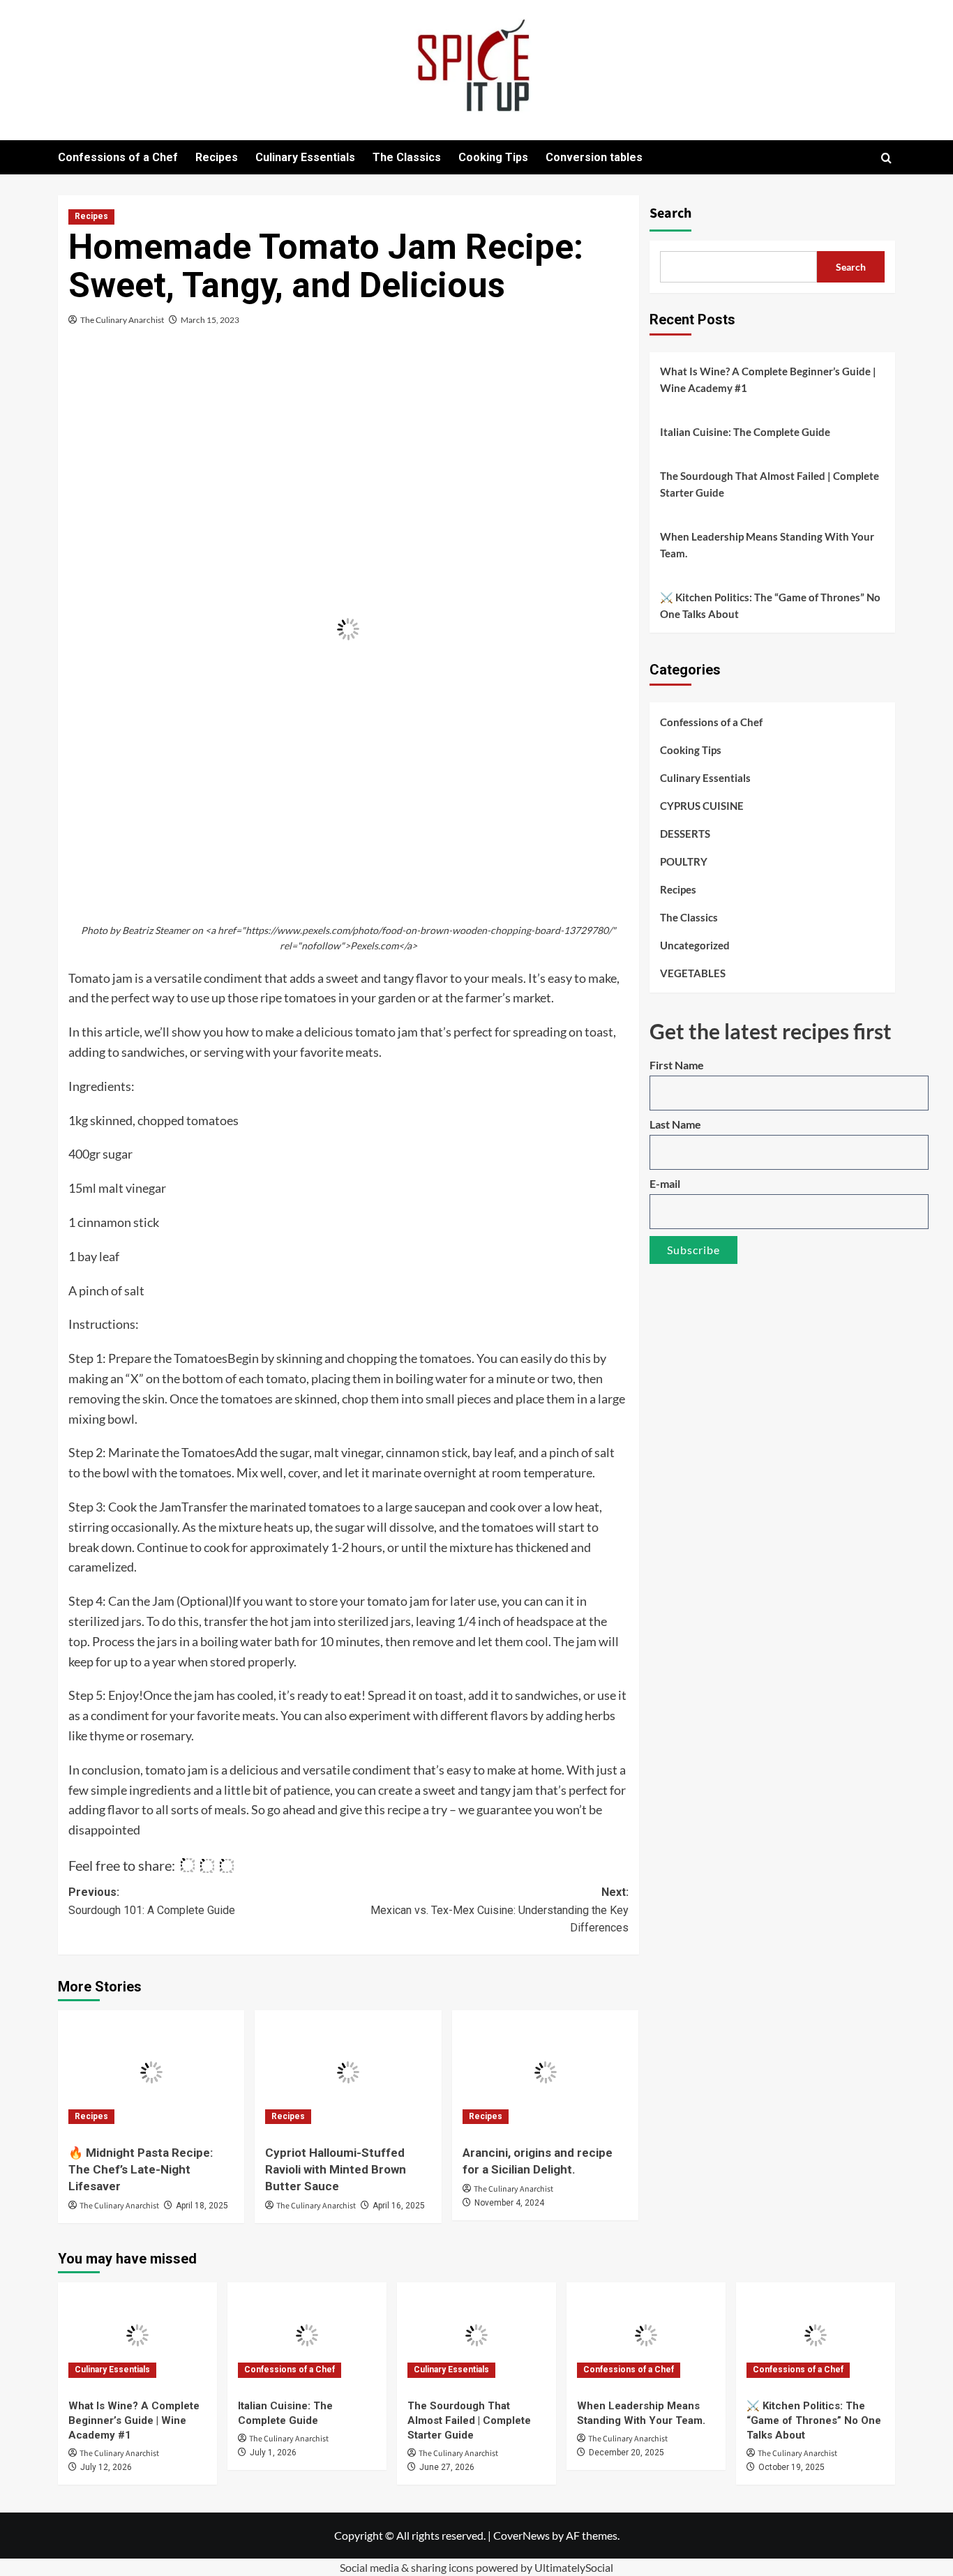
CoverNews (521, 2535)
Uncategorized (695, 945)
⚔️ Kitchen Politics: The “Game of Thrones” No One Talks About (770, 605)
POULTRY (684, 861)
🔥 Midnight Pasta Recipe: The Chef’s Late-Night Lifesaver (141, 2169)
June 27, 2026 (447, 2467)
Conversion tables (594, 157)
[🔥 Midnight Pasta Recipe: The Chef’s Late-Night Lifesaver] (151, 2072)
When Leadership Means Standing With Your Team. (767, 545)
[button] (886, 158)
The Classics (407, 157)
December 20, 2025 (626, 2453)
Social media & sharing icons (408, 2567)
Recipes (217, 157)
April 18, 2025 (202, 2206)
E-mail (665, 1183)
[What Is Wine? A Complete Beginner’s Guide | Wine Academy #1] (137, 2335)
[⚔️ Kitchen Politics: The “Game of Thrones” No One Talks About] (816, 2335)
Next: (499, 1910)
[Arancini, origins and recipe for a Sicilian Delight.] (545, 2072)
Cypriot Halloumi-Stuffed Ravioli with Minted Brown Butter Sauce (336, 2169)
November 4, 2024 (509, 2203)
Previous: (152, 1901)
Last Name (675, 1124)
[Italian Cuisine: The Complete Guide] (307, 2335)
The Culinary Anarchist (122, 320)
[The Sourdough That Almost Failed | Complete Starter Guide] (476, 2335)
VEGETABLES (693, 973)
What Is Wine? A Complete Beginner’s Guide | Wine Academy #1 (768, 379)
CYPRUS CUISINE (702, 806)
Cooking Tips (493, 157)
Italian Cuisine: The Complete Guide (745, 432)
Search (670, 213)
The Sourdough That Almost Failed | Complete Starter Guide (770, 484)
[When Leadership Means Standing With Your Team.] (646, 2335)
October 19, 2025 (791, 2467)
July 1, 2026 (273, 2453)
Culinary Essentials (305, 157)
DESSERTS (685, 834)
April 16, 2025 (399, 2206)
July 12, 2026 (106, 2467)
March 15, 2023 (210, 320)
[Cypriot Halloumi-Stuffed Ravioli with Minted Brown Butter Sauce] (348, 2072)
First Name (677, 1065)
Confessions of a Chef (118, 157)
